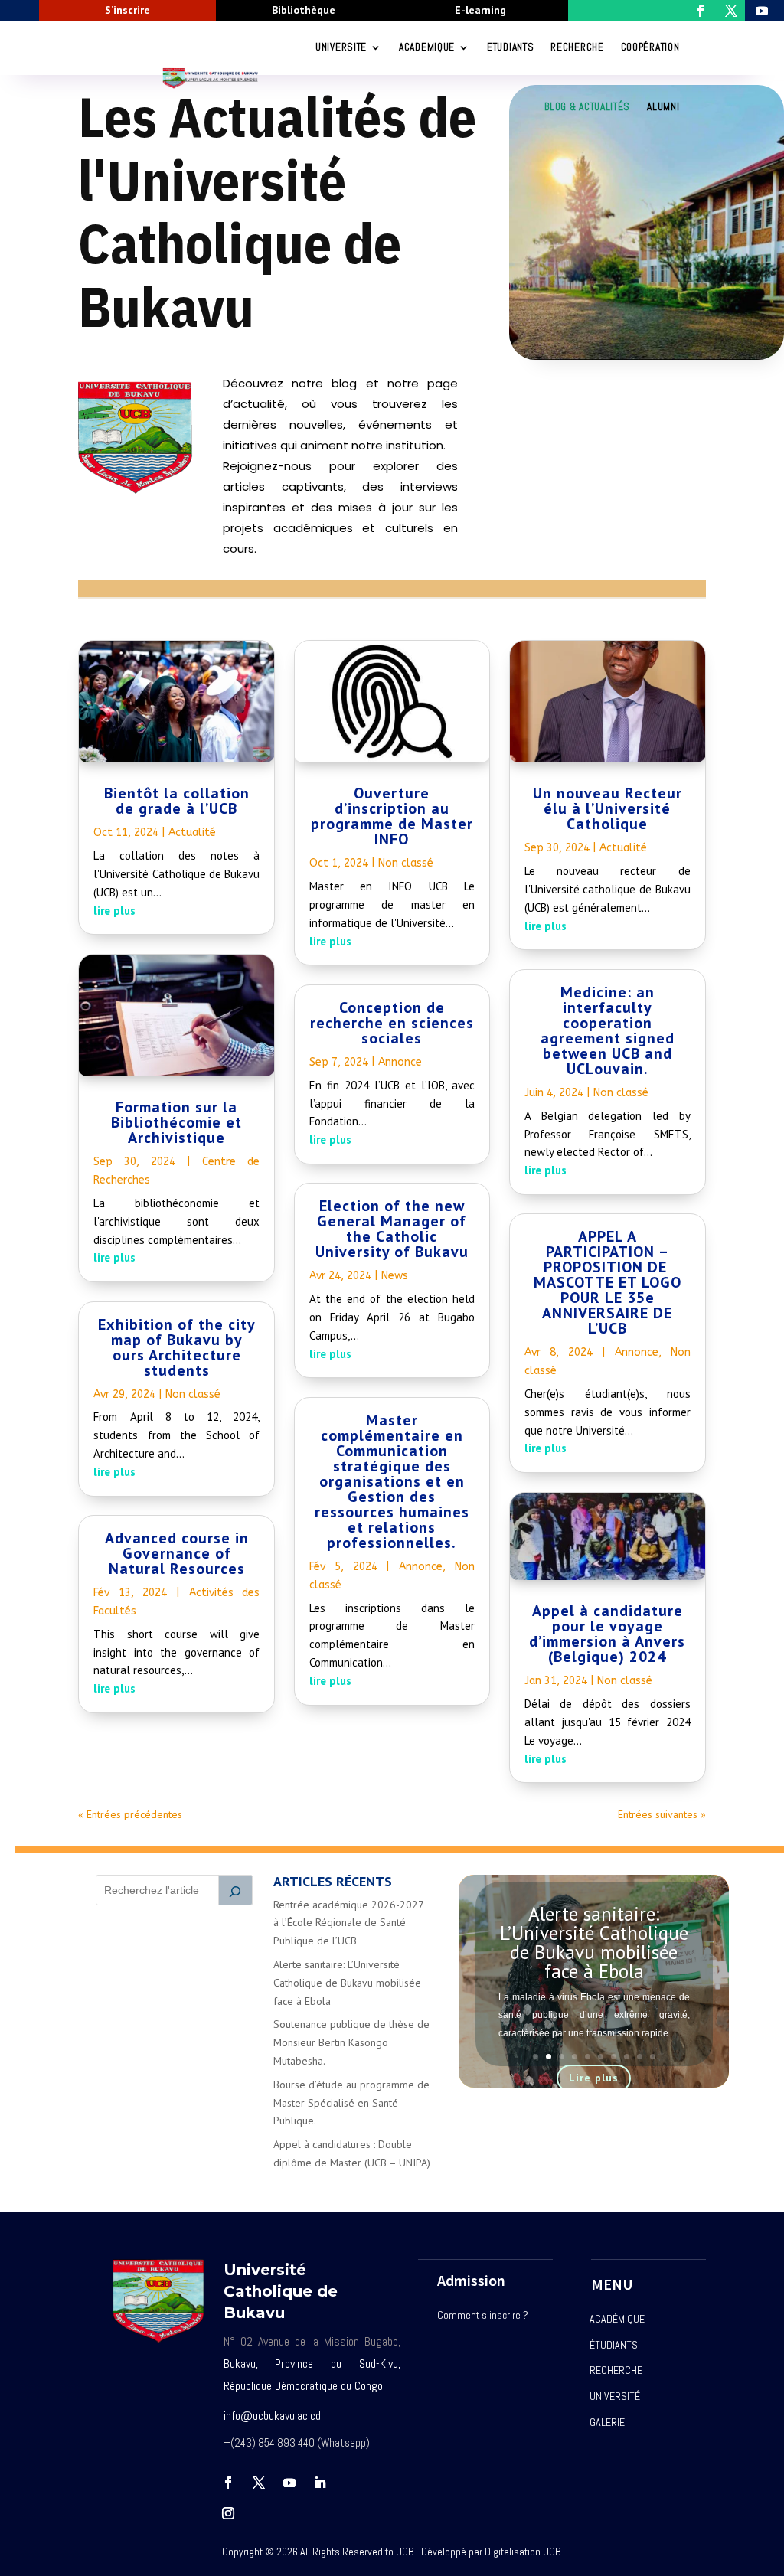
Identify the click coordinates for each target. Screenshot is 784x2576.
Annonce (400, 1062)
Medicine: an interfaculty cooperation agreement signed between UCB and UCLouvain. (608, 1030)
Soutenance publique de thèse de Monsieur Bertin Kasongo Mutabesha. (351, 2042)
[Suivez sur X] (259, 2483)
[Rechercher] (236, 1890)
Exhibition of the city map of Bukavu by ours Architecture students (177, 1347)
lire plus (114, 911)
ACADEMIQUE (427, 47)
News (395, 1276)
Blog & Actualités (587, 107)
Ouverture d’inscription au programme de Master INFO (392, 816)
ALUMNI (663, 107)
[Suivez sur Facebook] (228, 2483)
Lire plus (594, 2078)
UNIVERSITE (341, 47)
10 (653, 2057)
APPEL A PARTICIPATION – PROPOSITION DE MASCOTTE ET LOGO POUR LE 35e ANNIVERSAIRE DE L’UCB (608, 1282)
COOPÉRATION (650, 47)
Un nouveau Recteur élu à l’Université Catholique (608, 808)
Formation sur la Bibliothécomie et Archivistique (176, 1122)
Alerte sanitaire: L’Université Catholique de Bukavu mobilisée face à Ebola (347, 1983)
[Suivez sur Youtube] (289, 2483)
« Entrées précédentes (130, 1814)
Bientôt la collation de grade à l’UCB (177, 801)
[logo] (135, 490)
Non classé (193, 1394)
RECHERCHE (577, 47)
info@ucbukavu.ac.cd (272, 2416)
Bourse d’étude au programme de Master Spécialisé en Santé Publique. (351, 2103)
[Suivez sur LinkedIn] (320, 2483)
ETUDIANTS (510, 47)
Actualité (192, 833)
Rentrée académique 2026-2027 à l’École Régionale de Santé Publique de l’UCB (348, 1923)
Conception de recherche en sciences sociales (392, 1023)
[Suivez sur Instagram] (228, 2513)
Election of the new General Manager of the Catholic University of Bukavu (392, 1229)
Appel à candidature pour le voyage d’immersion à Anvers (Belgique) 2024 (607, 1634)
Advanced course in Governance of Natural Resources (177, 1553)
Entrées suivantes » (662, 1814)
